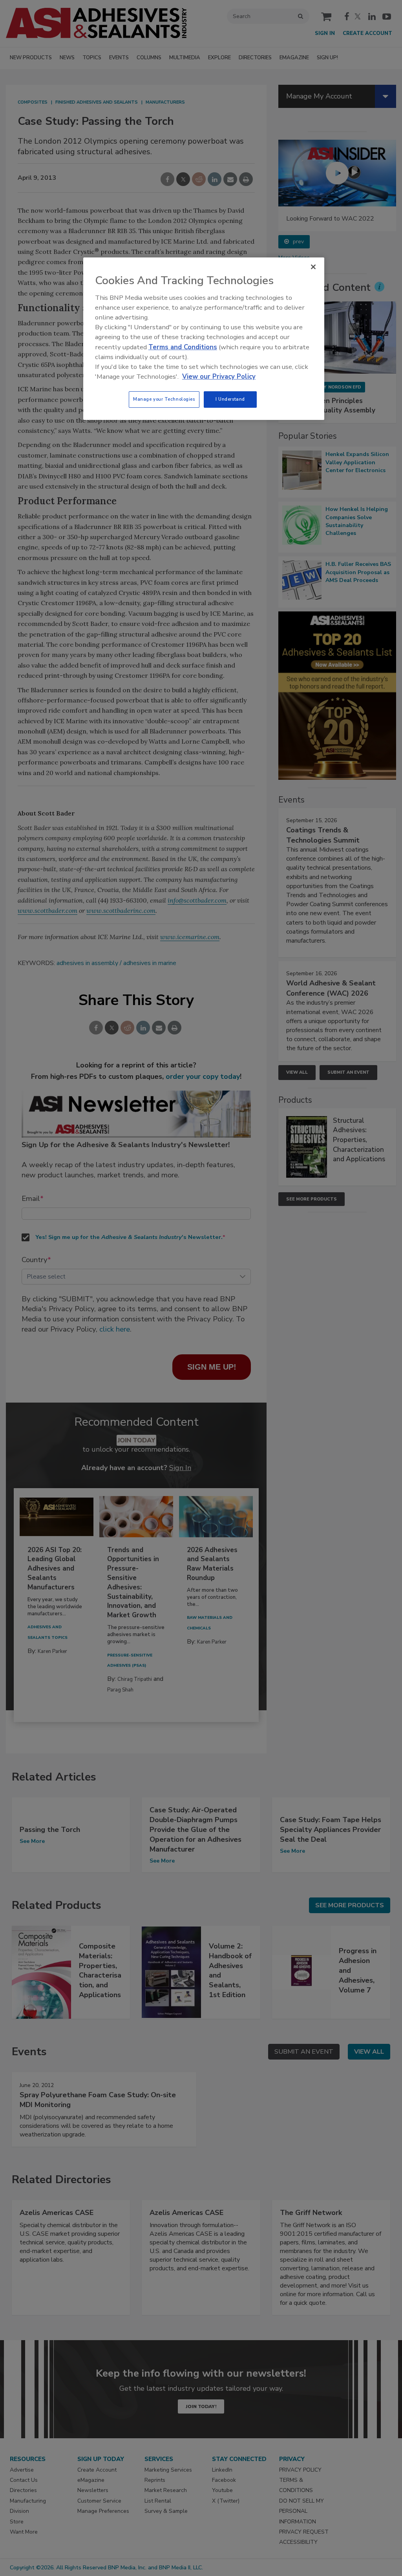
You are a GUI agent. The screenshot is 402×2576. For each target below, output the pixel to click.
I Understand (230, 399)
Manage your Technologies (164, 399)
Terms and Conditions (183, 347)
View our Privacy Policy (219, 377)
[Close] (313, 267)
